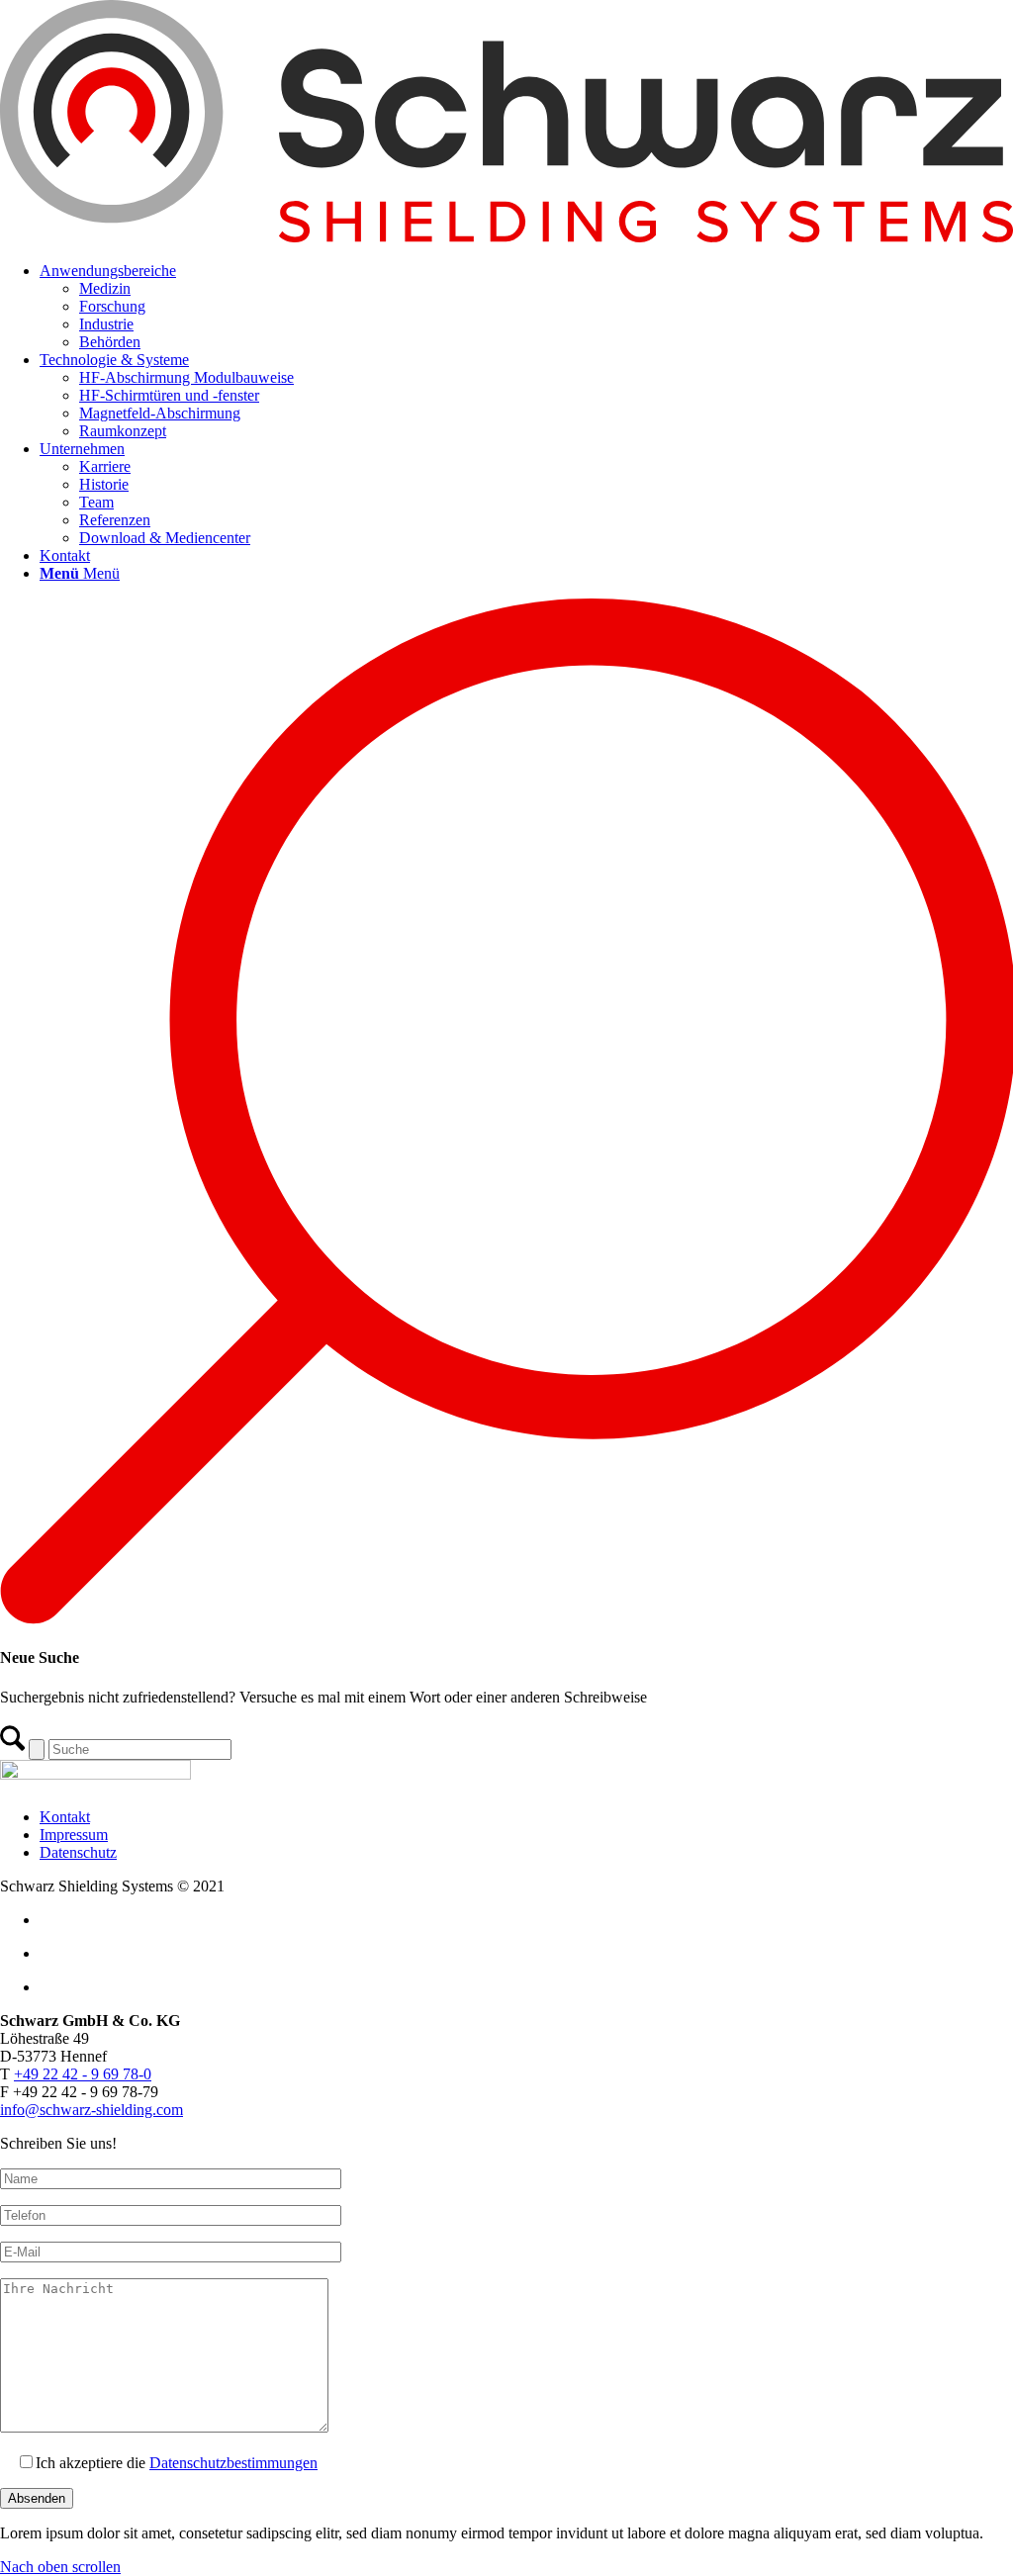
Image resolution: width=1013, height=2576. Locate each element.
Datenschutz (78, 1852)
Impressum (74, 1835)
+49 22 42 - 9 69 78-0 (83, 2074)
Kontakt (65, 1817)
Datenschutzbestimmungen (233, 2463)
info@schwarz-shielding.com (92, 2110)
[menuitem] (526, 307)
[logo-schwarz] (506, 237)
